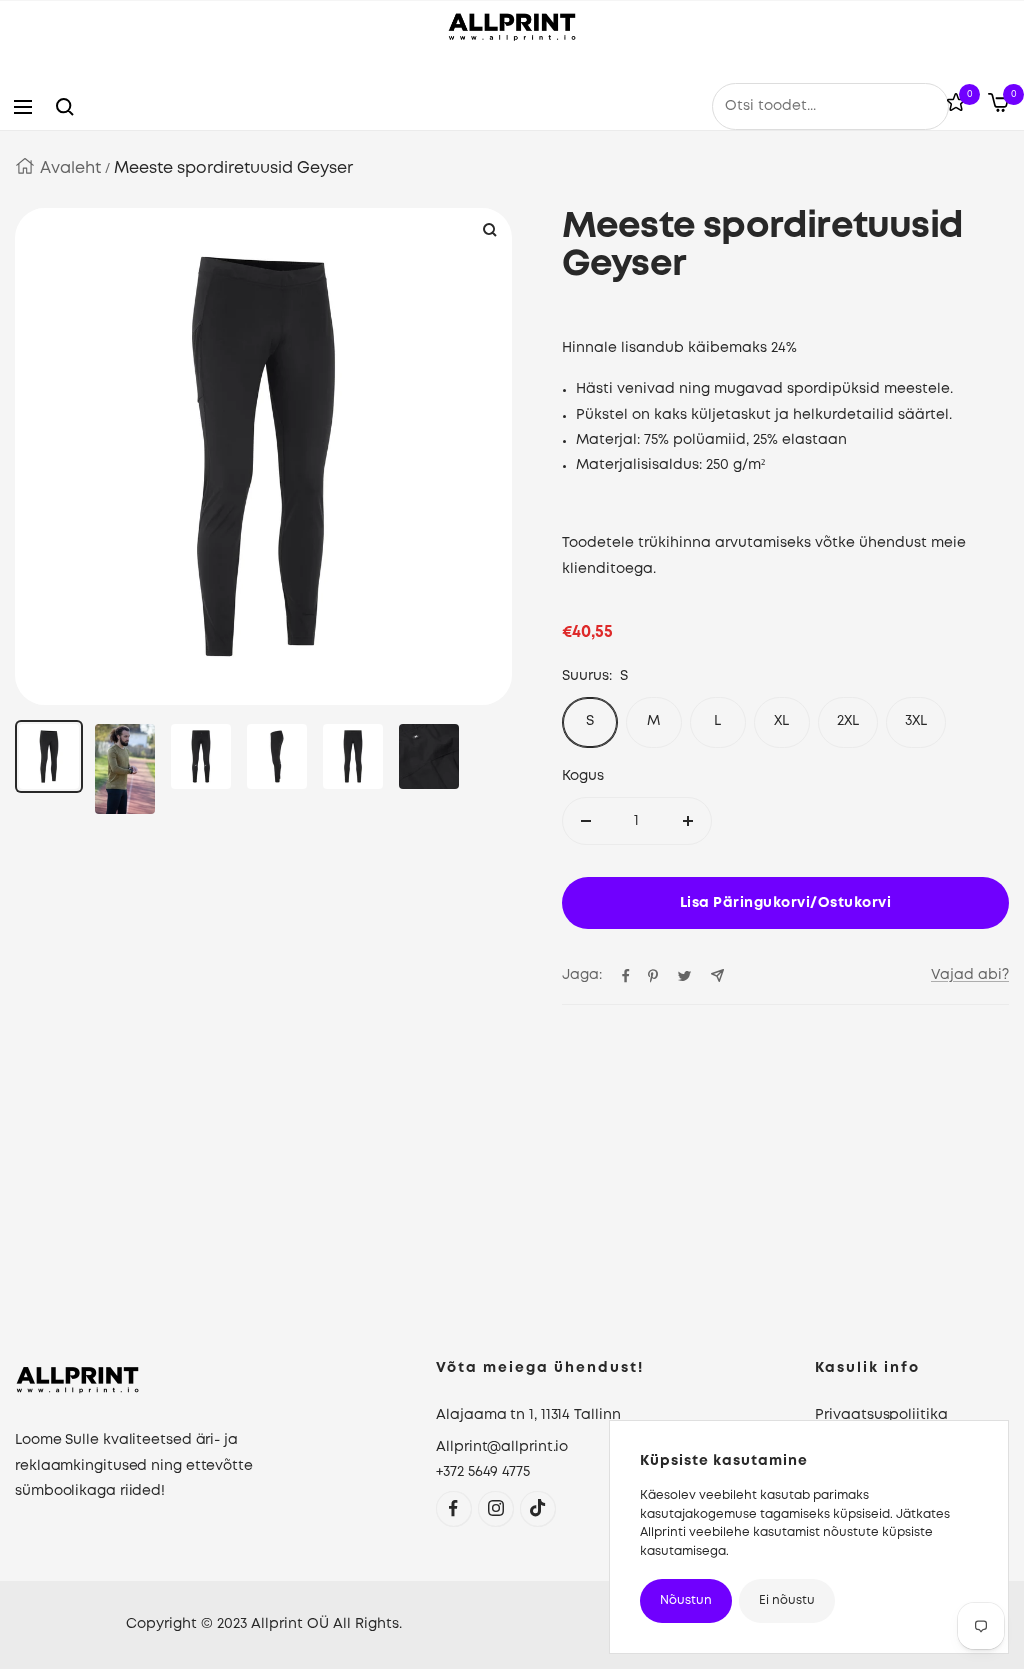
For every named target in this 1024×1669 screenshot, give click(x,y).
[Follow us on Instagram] (495, 1508)
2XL (848, 721)
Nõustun (686, 1600)
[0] (956, 106)
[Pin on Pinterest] (653, 976)
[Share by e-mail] (717, 975)
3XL (916, 721)
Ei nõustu (787, 1600)
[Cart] (998, 107)
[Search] (65, 107)
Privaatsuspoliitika (881, 1415)
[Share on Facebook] (626, 976)
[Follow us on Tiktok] (537, 1508)
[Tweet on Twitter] (684, 976)
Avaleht (70, 168)
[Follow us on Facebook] (453, 1508)
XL (781, 721)
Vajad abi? (970, 975)
